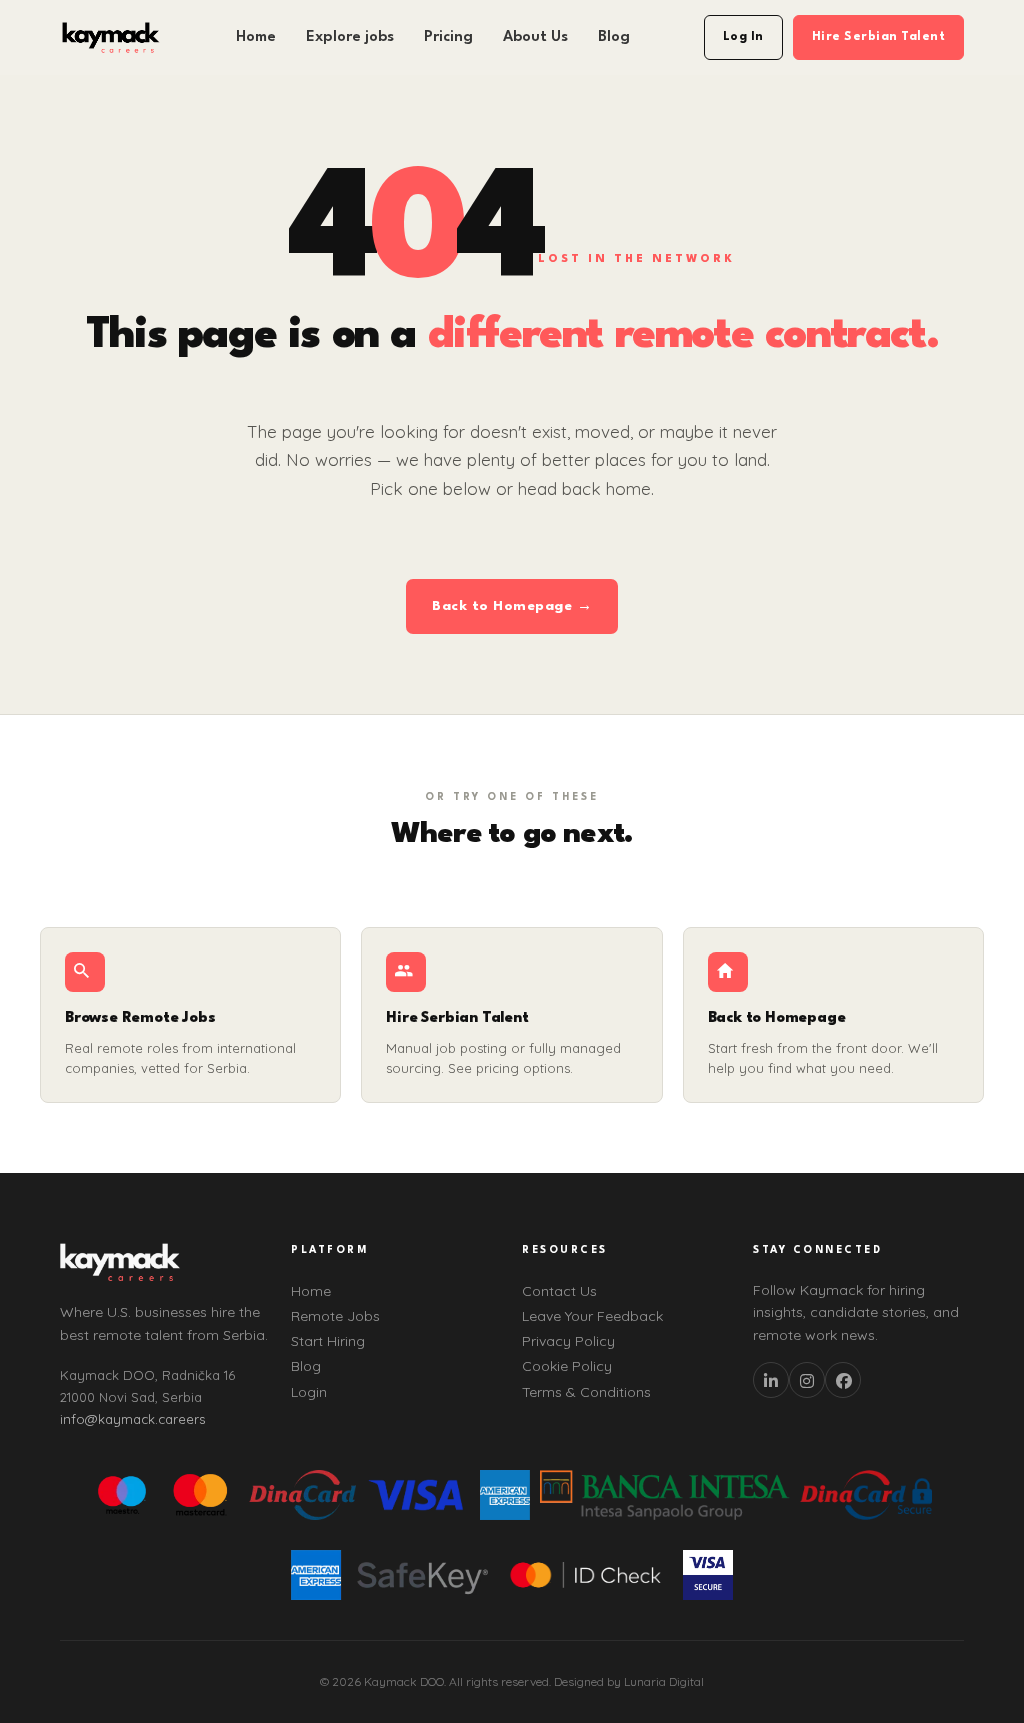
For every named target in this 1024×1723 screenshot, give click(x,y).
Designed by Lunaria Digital (629, 1681)
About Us (535, 37)
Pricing (448, 37)
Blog (614, 37)
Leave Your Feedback (592, 1316)
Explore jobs (350, 37)
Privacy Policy (568, 1341)
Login (309, 1392)
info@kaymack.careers (132, 1419)
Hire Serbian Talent (879, 37)
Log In (743, 37)
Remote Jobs (335, 1316)
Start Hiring (328, 1341)
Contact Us (559, 1291)
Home (256, 37)
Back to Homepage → (512, 606)
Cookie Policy (567, 1366)
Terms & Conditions (586, 1392)
